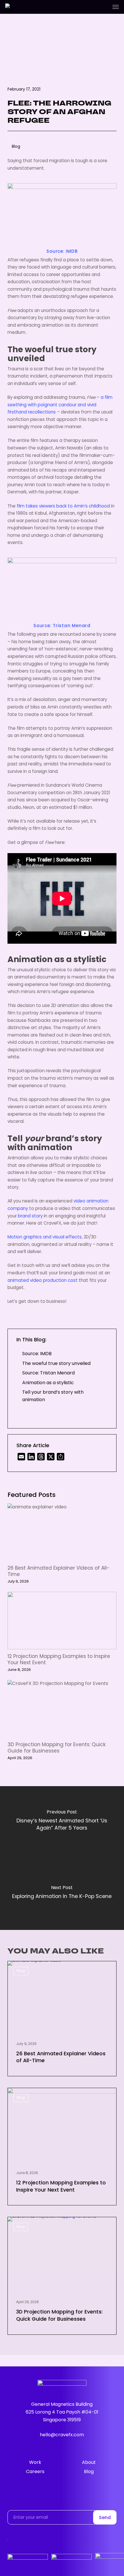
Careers (35, 2472)
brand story (30, 1216)
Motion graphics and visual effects (45, 1237)
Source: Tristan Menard (62, 626)
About (89, 2463)
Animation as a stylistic (48, 1383)
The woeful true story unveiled (56, 1364)
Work (35, 2463)
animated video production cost (43, 1281)
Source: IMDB (62, 252)
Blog (21, 1971)
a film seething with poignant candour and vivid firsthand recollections (60, 405)
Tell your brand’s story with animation (53, 1396)
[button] (116, 7)
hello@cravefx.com (62, 2435)
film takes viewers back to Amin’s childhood (63, 506)
